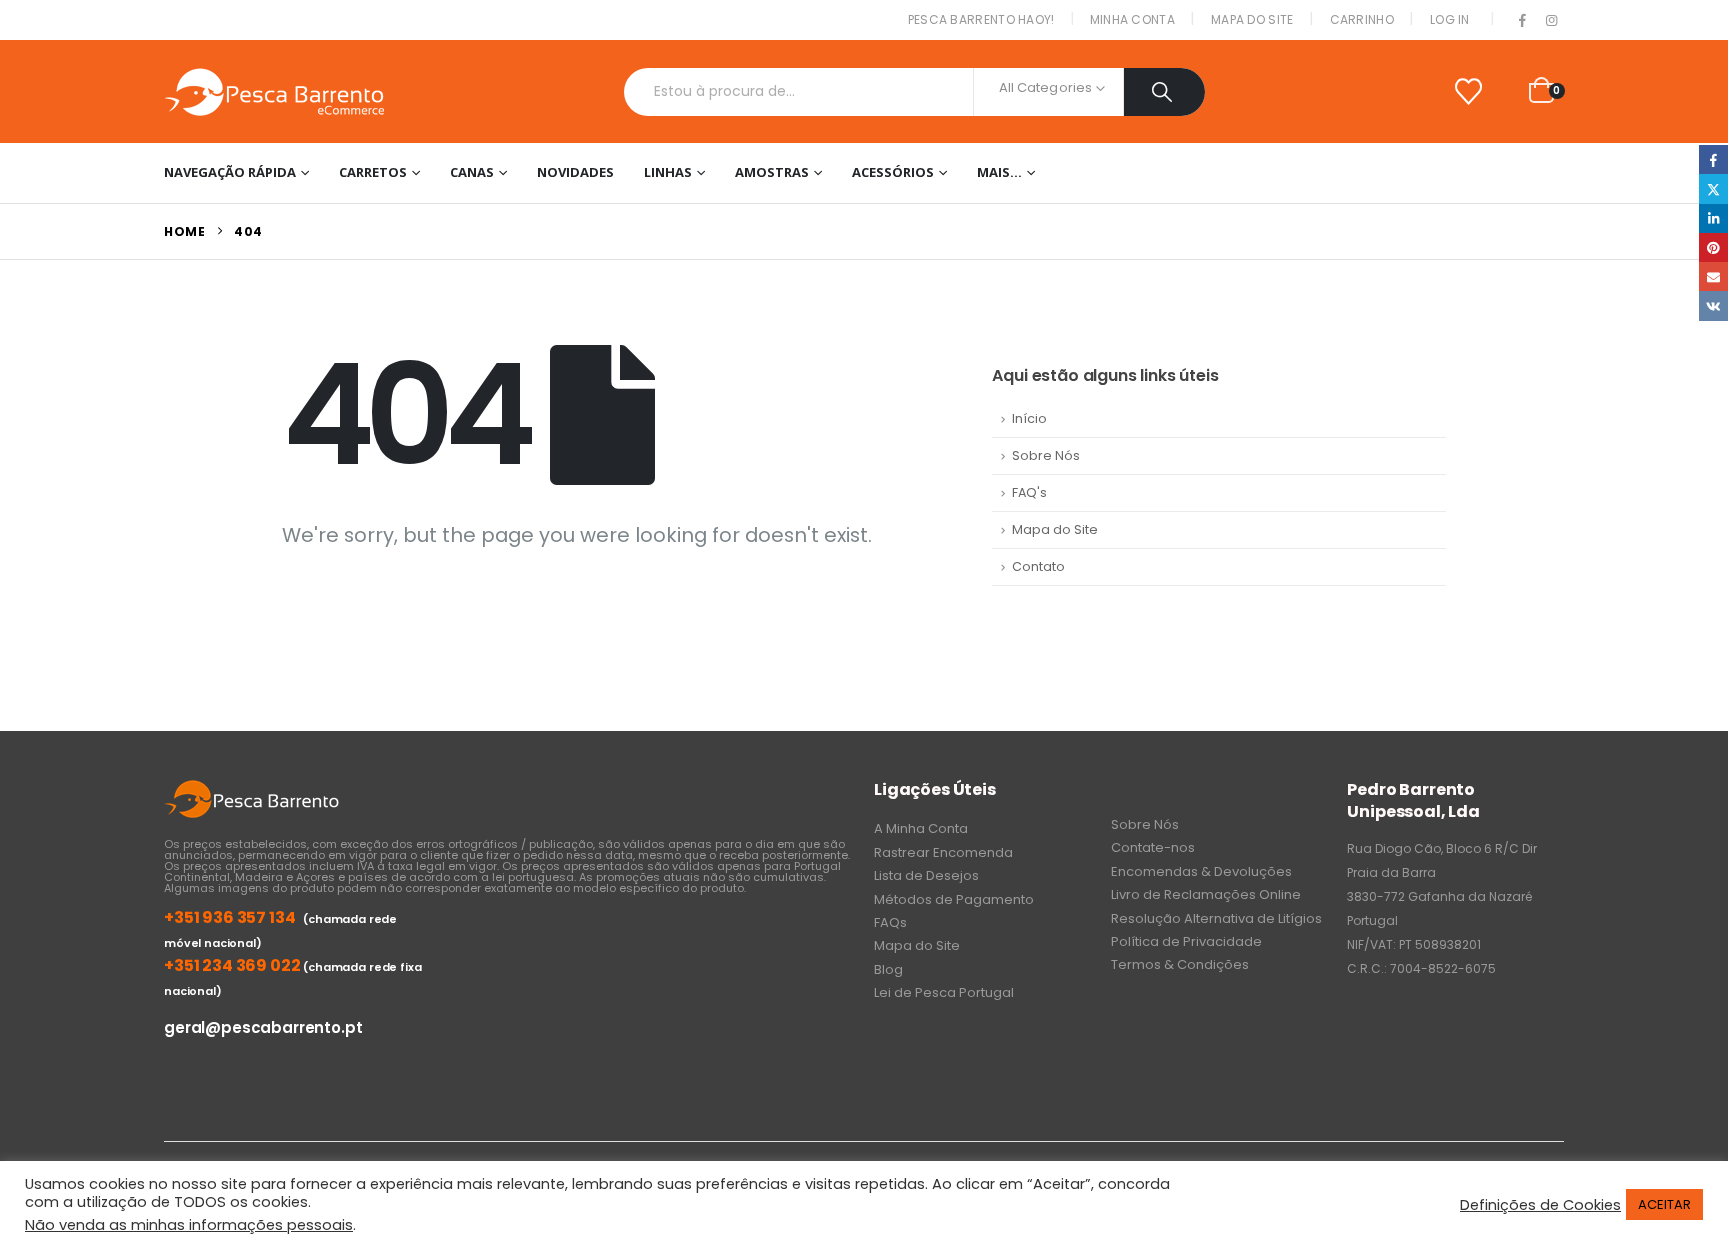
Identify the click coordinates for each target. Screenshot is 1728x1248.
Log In (1450, 19)
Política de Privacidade (1186, 941)
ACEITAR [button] (1664, 1204)
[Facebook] (1523, 21)
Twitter (1713, 188)
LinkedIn (1713, 218)
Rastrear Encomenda (943, 852)
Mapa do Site (1252, 19)
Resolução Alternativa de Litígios (1216, 918)
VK (1713, 305)
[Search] (1164, 92)
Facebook (1713, 159)
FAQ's (1029, 492)
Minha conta (1132, 19)
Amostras (772, 172)
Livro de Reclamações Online (1206, 894)
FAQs (890, 922)
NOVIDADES (575, 172)
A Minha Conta (921, 828)
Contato (1038, 566)
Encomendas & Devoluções (1201, 871)
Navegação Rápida (230, 172)
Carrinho (1362, 19)
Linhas (668, 172)
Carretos (373, 172)
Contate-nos (1153, 847)
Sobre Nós (1046, 455)
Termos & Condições (1180, 964)
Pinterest (1713, 247)
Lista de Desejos (926, 875)
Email (1713, 276)
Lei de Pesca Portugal (944, 992)
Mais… (999, 172)
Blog (888, 969)
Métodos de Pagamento (954, 899)
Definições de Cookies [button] (1540, 1205)
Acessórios (893, 172)
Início (1029, 418)
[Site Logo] (274, 91)
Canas (472, 172)
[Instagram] (1551, 21)
